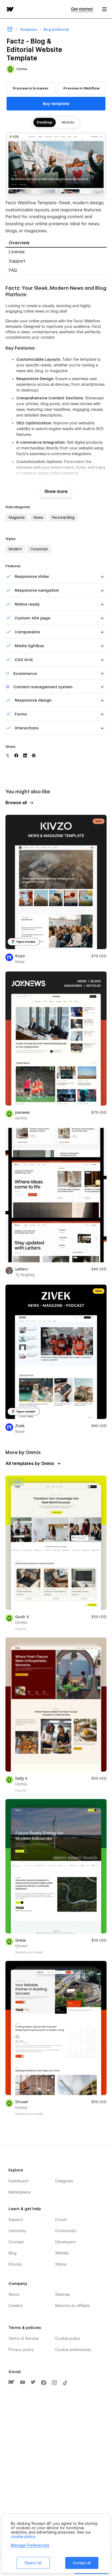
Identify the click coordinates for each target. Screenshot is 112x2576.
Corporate (39, 549)
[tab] (56, 243)
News (38, 517)
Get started (82, 9)
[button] (104, 9)
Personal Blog (63, 517)
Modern (15, 549)
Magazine (17, 517)
